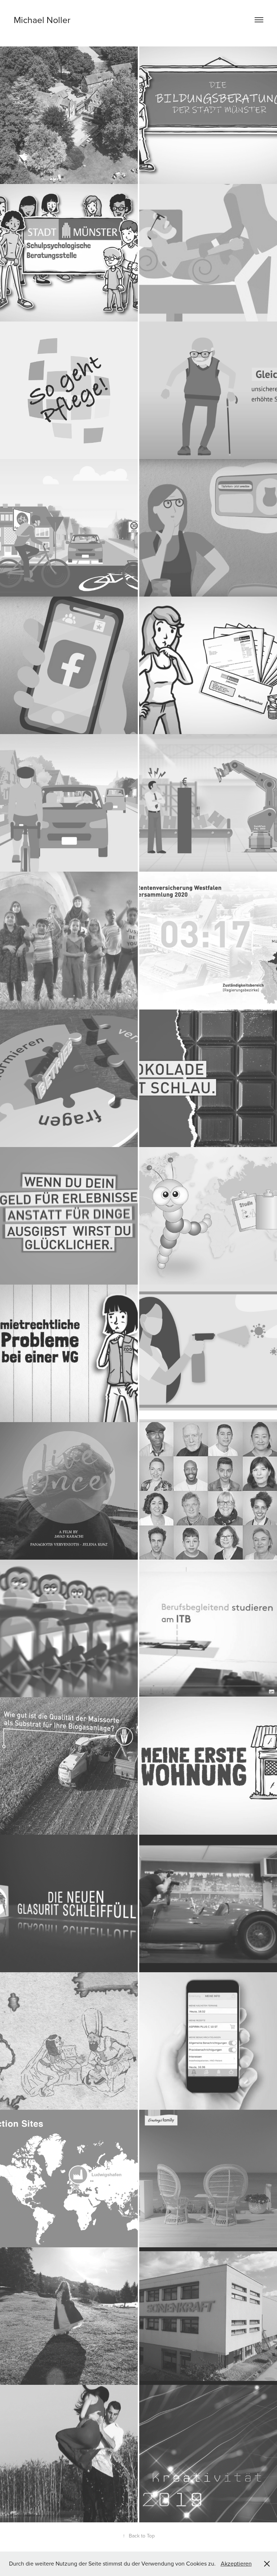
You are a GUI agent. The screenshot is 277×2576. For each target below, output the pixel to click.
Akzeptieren (236, 2563)
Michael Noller (42, 20)
